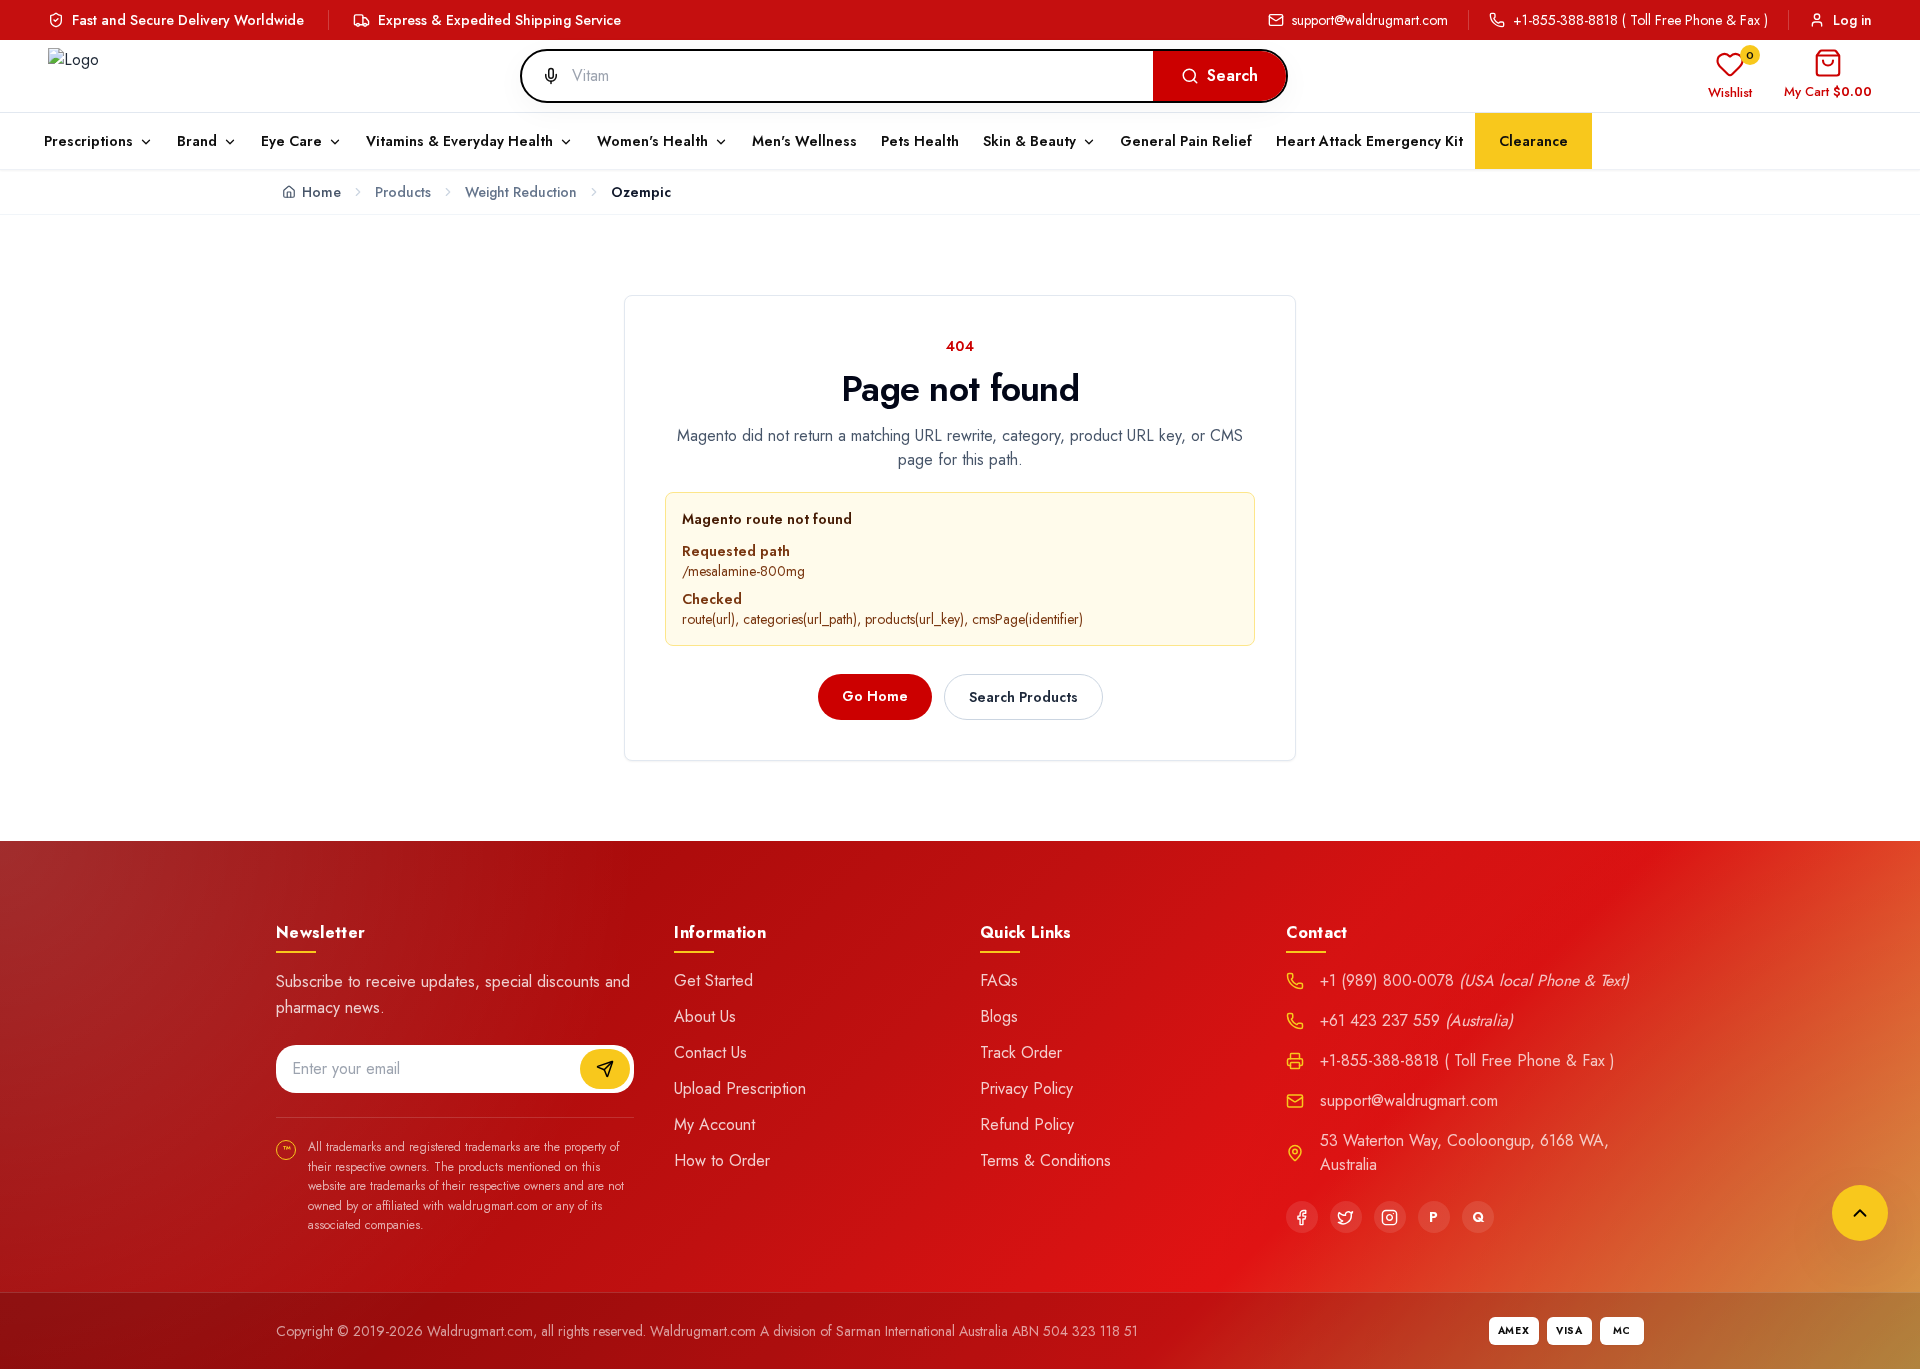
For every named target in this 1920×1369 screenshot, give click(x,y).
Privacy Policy (1026, 1088)
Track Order (1021, 1052)
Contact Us (710, 1052)
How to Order (722, 1160)
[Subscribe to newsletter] (605, 1069)
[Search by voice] (543, 76)
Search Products (1023, 697)
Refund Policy (1027, 1124)
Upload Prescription (740, 1088)
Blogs (999, 1016)
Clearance (1533, 141)
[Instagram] (1390, 1217)
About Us (705, 1016)
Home (321, 192)
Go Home (875, 696)
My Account (714, 1124)
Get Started (713, 980)
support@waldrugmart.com (1370, 20)
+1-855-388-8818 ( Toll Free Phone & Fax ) (1640, 20)
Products (403, 192)
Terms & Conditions (1045, 1160)
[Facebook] (1302, 1217)
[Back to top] (1860, 1213)
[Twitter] (1346, 1217)
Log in (1852, 20)
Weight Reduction (521, 192)
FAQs (999, 980)
